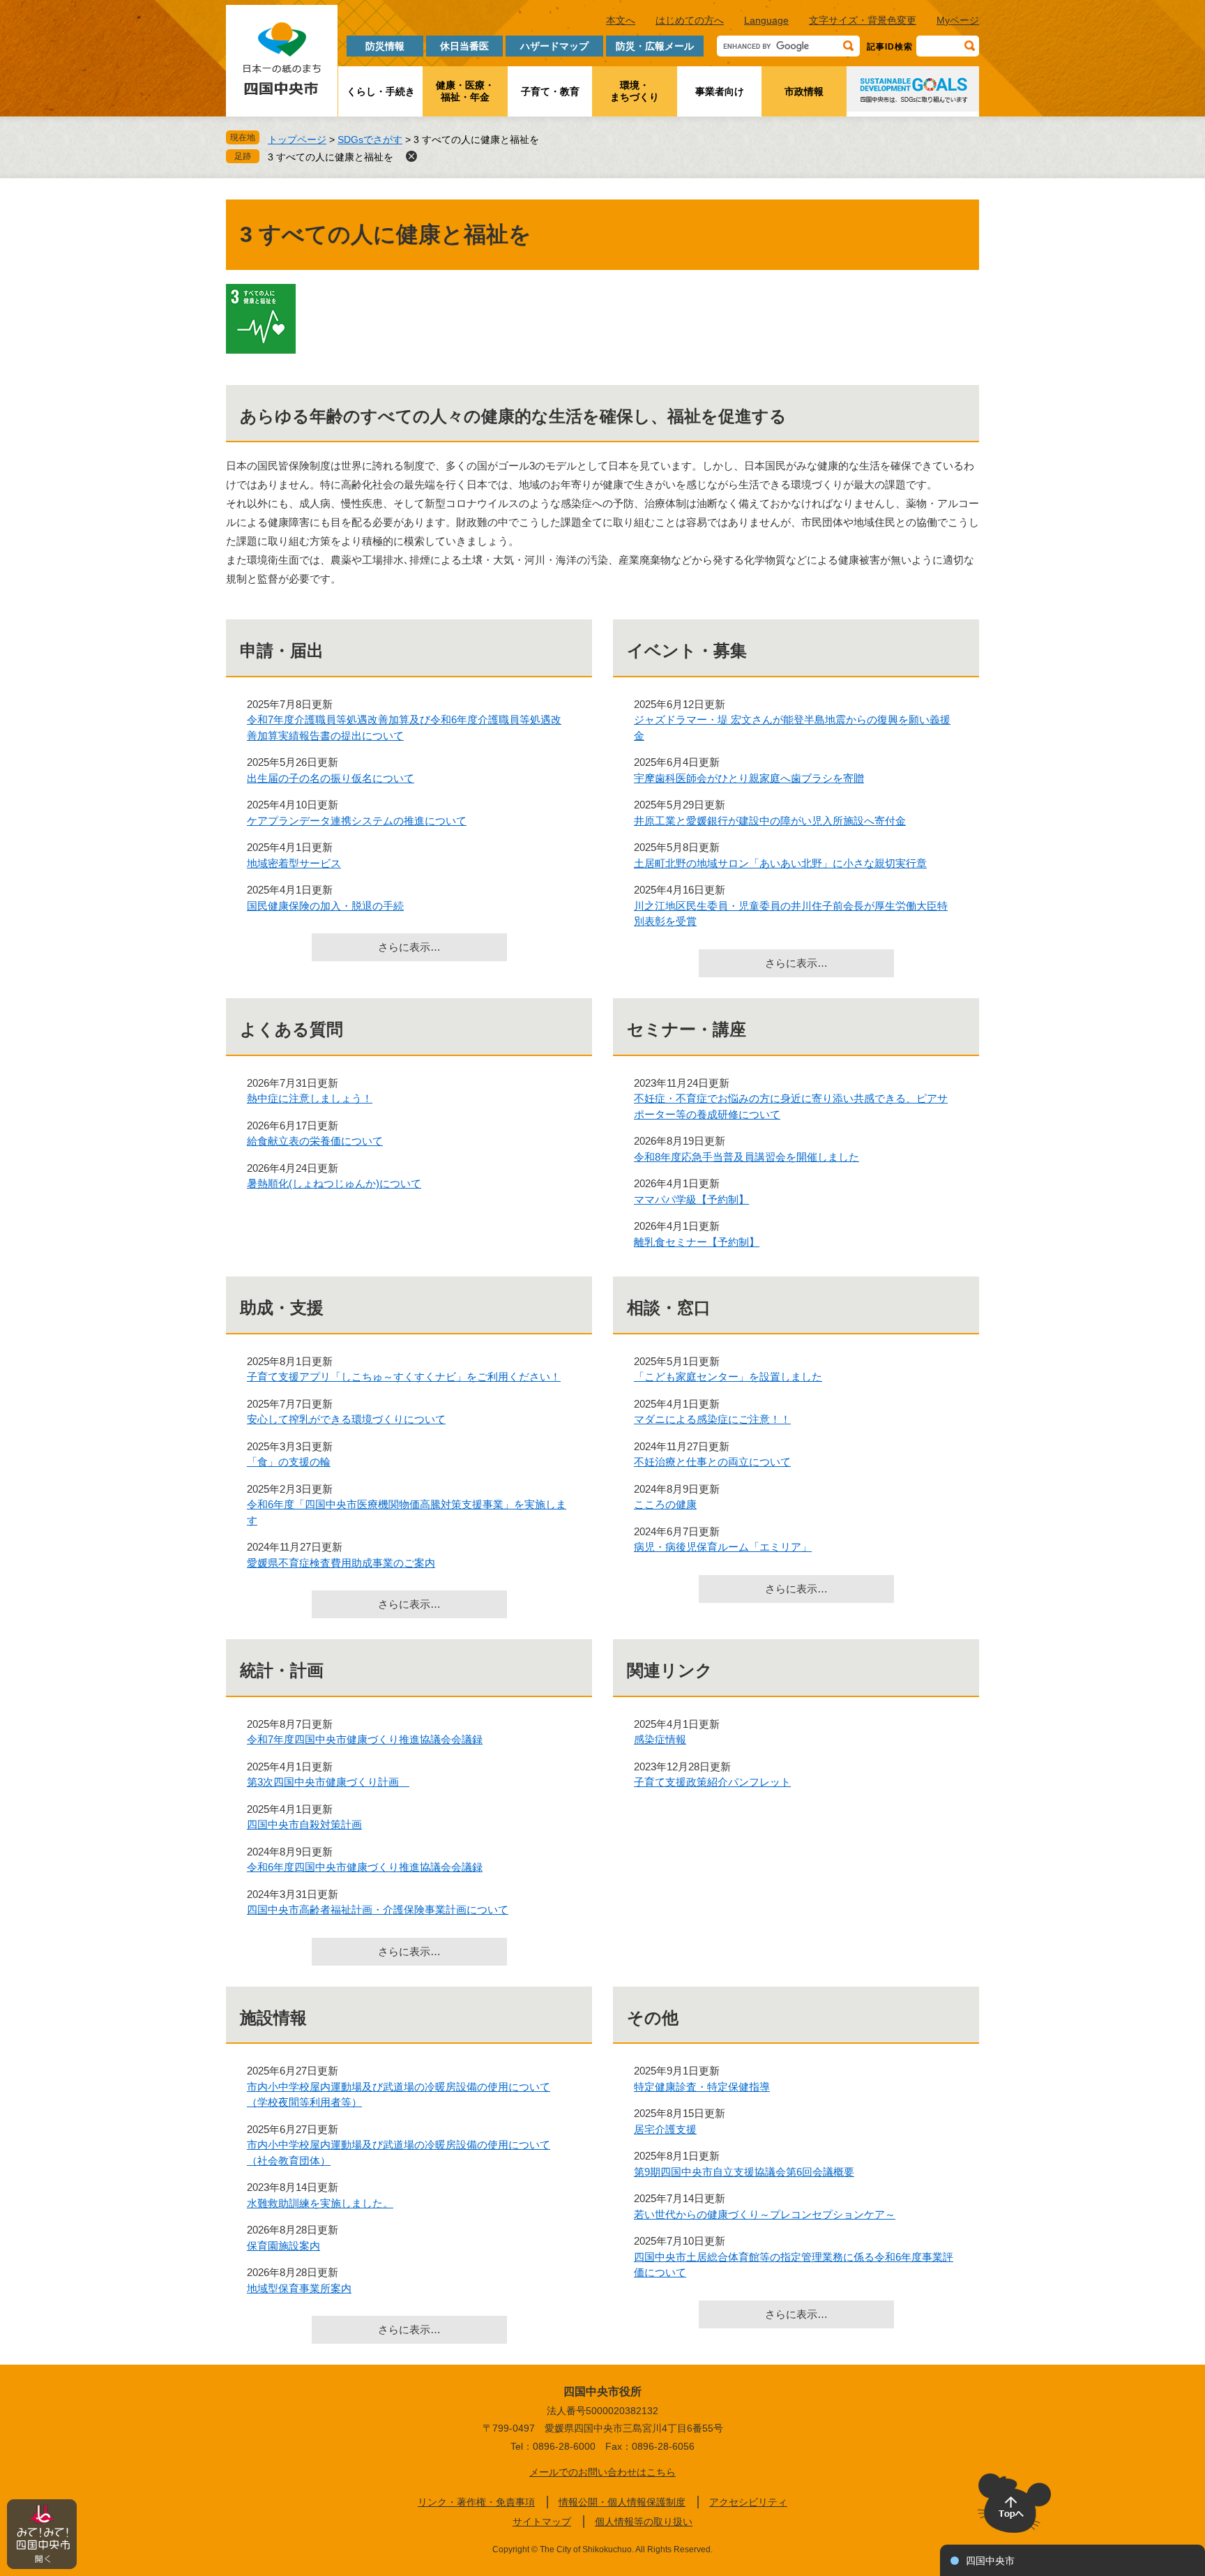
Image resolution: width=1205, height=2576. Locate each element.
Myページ (958, 20)
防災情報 (385, 46)
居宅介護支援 (665, 2129)
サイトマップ (542, 2522)
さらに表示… (409, 947)
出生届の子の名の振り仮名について (331, 778)
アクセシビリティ (748, 2502)
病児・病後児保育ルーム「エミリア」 (723, 1547)
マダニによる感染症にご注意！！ (712, 1419)
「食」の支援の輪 (289, 1462)
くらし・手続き (381, 91)
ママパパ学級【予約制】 (691, 1199)
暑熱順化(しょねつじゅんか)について (334, 1183)
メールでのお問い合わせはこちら (602, 2472)
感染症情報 (660, 1739)
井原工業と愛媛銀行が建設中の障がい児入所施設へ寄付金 (770, 821)
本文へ (621, 20)
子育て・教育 (550, 91)
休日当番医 (464, 46)
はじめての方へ (690, 20)
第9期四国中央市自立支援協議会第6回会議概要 (744, 2172)
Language (766, 20)
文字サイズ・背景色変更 (863, 20)
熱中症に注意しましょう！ (310, 1098)
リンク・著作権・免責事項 (476, 2502)
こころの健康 (665, 1504)
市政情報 (804, 91)
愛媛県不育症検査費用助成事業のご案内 (341, 1563)
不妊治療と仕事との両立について (712, 1462)
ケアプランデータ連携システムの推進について (357, 821)
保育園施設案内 (283, 2246)
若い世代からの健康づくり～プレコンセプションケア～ (765, 2214)
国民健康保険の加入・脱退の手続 (325, 906)
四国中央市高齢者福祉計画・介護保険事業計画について (378, 1910)
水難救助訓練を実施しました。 (320, 2203)
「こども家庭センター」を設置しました (728, 1377)
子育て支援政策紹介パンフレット (712, 1782)
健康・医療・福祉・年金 (465, 91)
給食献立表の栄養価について (315, 1141)
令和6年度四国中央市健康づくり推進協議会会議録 (365, 1867)
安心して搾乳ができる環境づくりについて (346, 1419)
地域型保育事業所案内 (299, 2288)
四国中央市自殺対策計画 (304, 1824)
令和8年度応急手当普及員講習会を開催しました (747, 1157)
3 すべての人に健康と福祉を (331, 157)
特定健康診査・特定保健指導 (702, 2087)
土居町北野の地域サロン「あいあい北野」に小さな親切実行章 (780, 863)
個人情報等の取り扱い (644, 2522)
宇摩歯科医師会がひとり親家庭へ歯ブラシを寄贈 (749, 778)
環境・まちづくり (635, 91)
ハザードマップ (554, 46)
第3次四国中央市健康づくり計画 (328, 1782)
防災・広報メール (655, 46)
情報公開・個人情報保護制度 (622, 2502)
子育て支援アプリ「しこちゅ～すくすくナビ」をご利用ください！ (404, 1377)
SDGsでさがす (370, 140)
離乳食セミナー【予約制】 (697, 1242)
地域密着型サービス (294, 863)
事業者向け (720, 91)
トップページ (297, 140)
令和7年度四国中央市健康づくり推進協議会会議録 (365, 1739)
